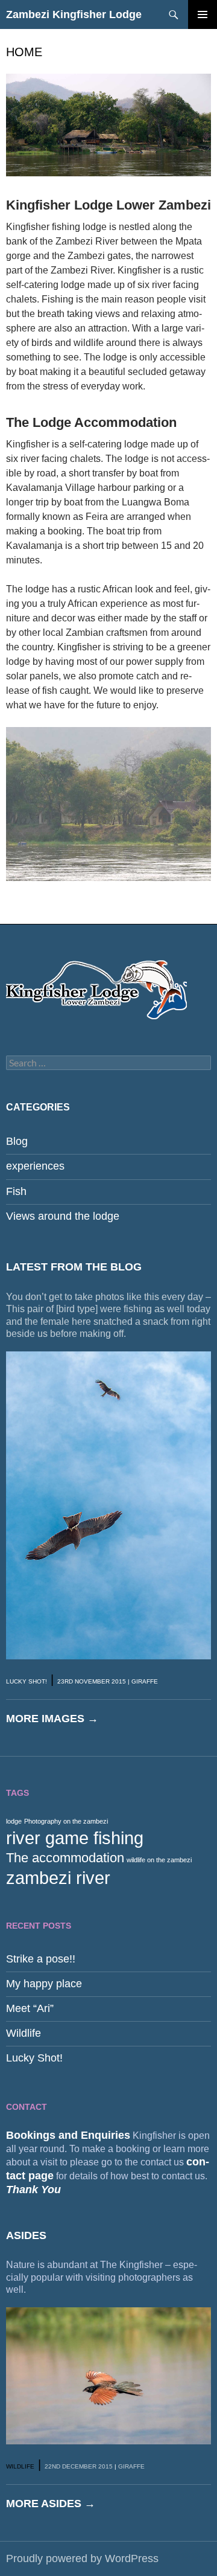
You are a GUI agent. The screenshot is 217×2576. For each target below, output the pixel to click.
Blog (17, 1141)
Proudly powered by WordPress (82, 2558)
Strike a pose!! (41, 1959)
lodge (14, 1821)
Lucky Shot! (27, 1681)
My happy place (44, 1984)
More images (52, 1719)
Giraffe (145, 1681)
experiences (35, 1166)
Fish (16, 1191)
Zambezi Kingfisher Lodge (74, 14)
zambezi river (58, 1878)
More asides (51, 2504)
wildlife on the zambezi (159, 1860)
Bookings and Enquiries (68, 2135)
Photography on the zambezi (66, 1821)
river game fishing (75, 1838)
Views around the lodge (63, 1216)
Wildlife (24, 2033)
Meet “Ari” (30, 2008)
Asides (26, 2235)
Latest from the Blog (74, 1267)
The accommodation (65, 1858)
